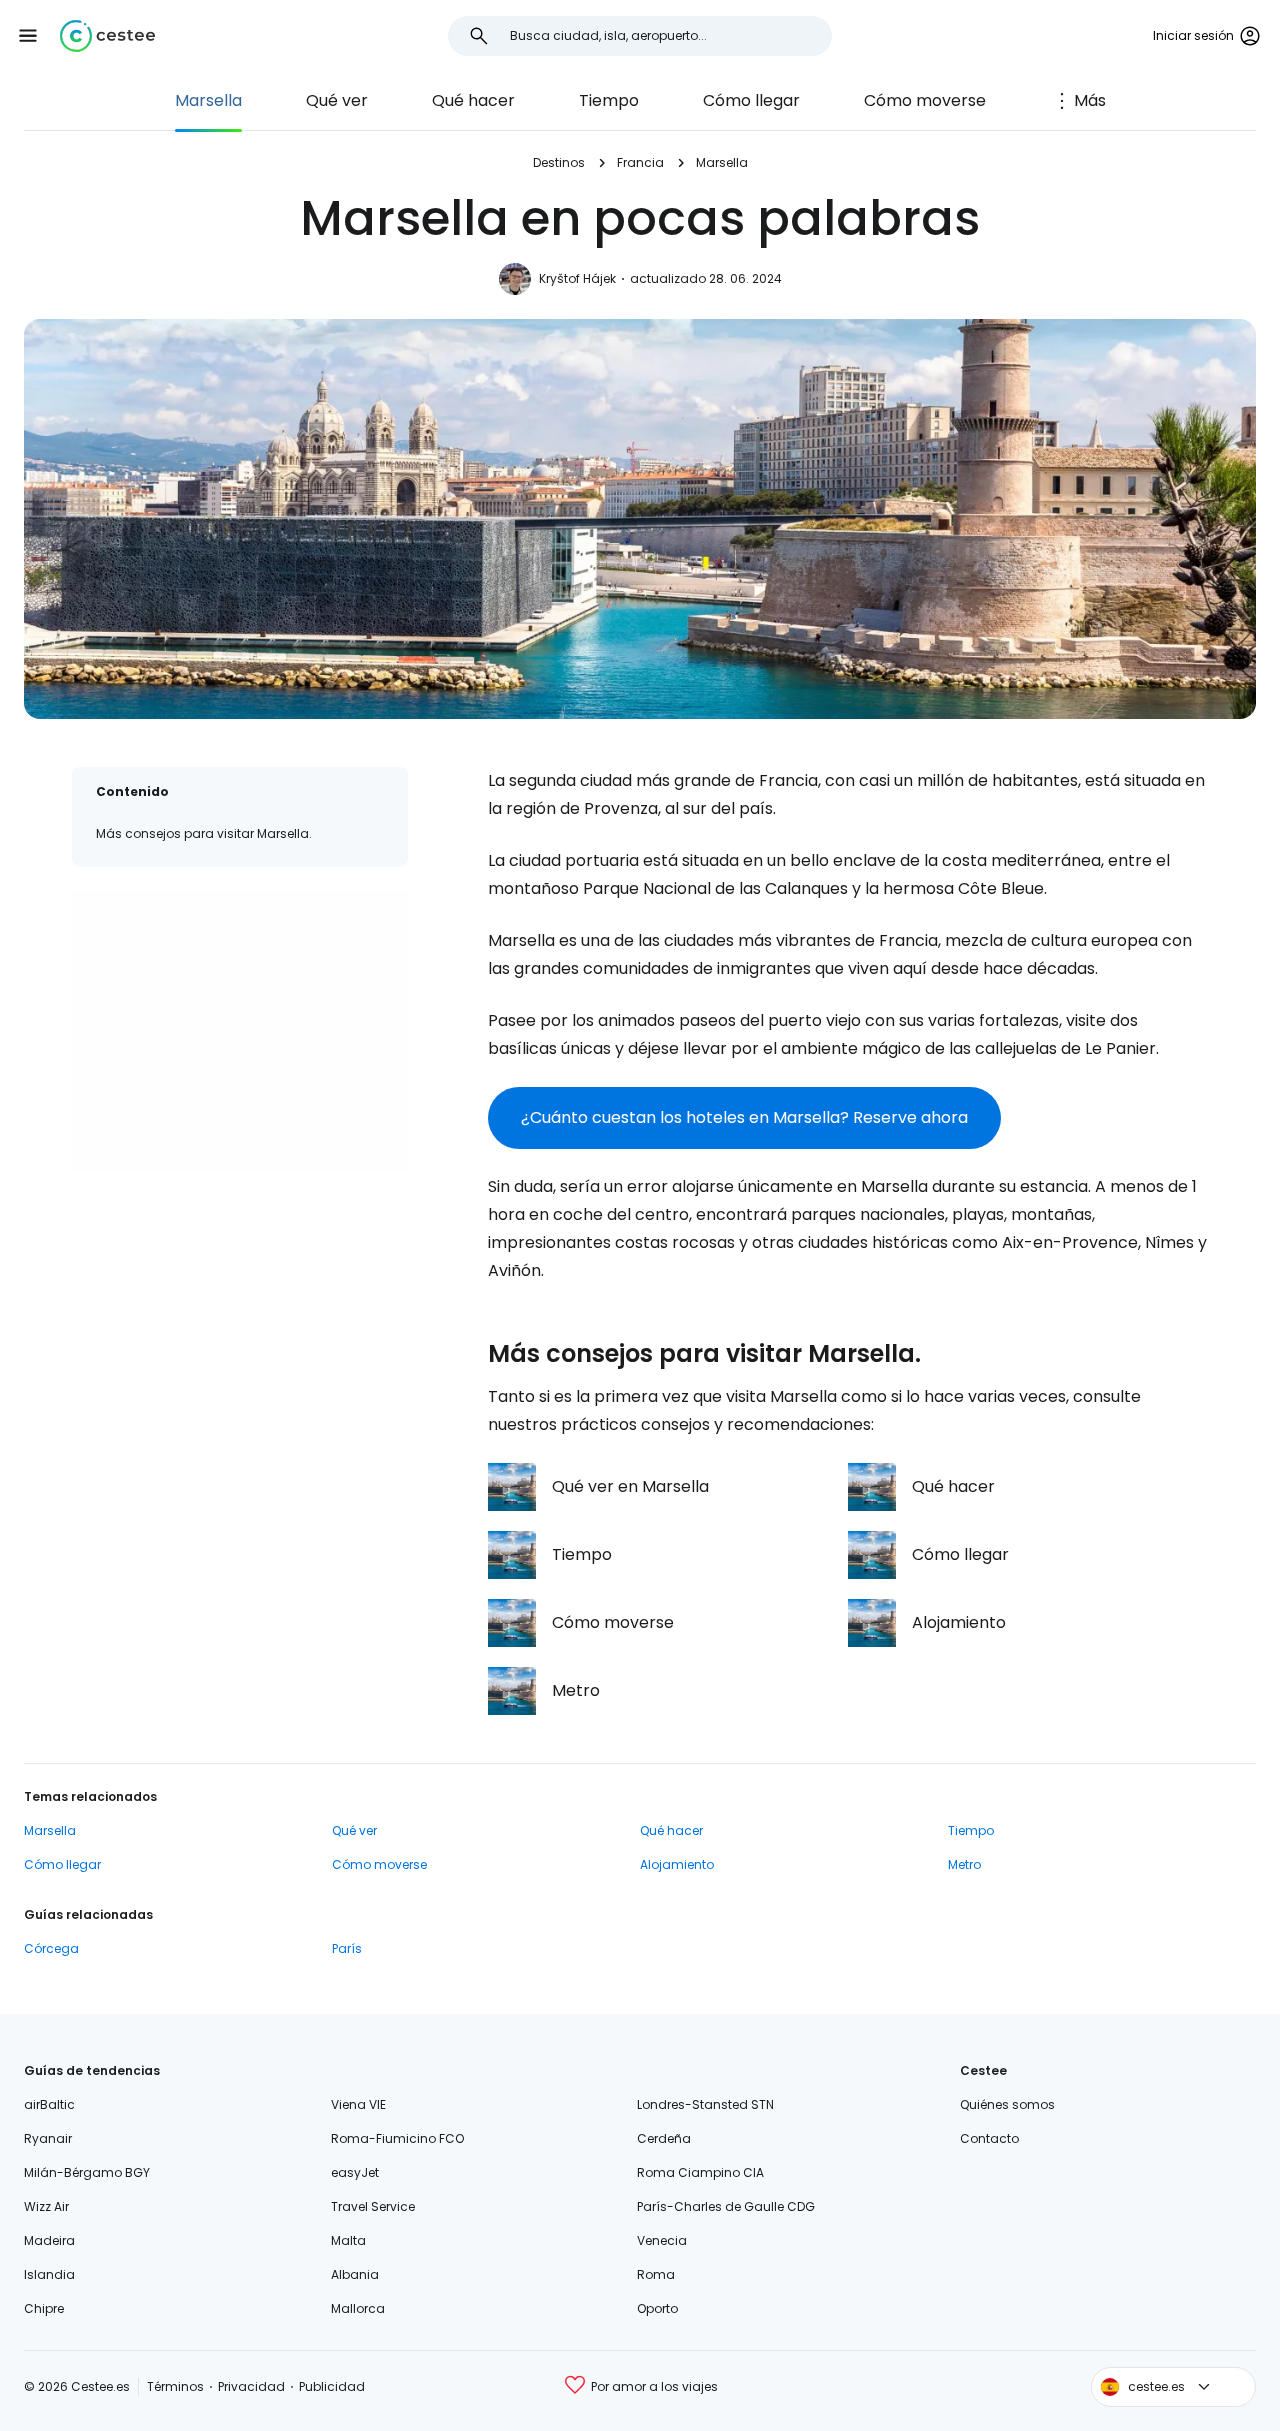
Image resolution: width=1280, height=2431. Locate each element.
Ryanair (48, 2138)
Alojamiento (677, 1864)
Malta (348, 2240)
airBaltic (49, 2104)
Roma (656, 2274)
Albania (355, 2274)
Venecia (662, 2240)
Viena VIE (358, 2104)
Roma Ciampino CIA (700, 2172)
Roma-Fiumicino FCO (397, 2138)
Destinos (559, 162)
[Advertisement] (240, 1031)
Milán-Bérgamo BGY (87, 2172)
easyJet (355, 2172)
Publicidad (332, 2386)
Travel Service (373, 2206)
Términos (175, 2386)
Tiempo (609, 100)
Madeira (49, 2240)
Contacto (989, 2138)
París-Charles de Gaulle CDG (726, 2206)
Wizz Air (46, 2206)
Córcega (51, 1948)
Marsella (208, 100)
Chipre (44, 2308)
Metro (964, 1864)
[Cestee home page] (107, 36)
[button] (28, 36)
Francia (640, 162)
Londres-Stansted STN (705, 2104)
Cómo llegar (751, 100)
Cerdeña (664, 2138)
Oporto (657, 2308)
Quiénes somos (1007, 2104)
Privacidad (251, 2386)
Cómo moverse (925, 100)
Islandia (49, 2274)
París (347, 1948)
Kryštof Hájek (577, 278)
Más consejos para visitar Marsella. (204, 833)
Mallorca (358, 2308)
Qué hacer (473, 100)
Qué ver (337, 100)
